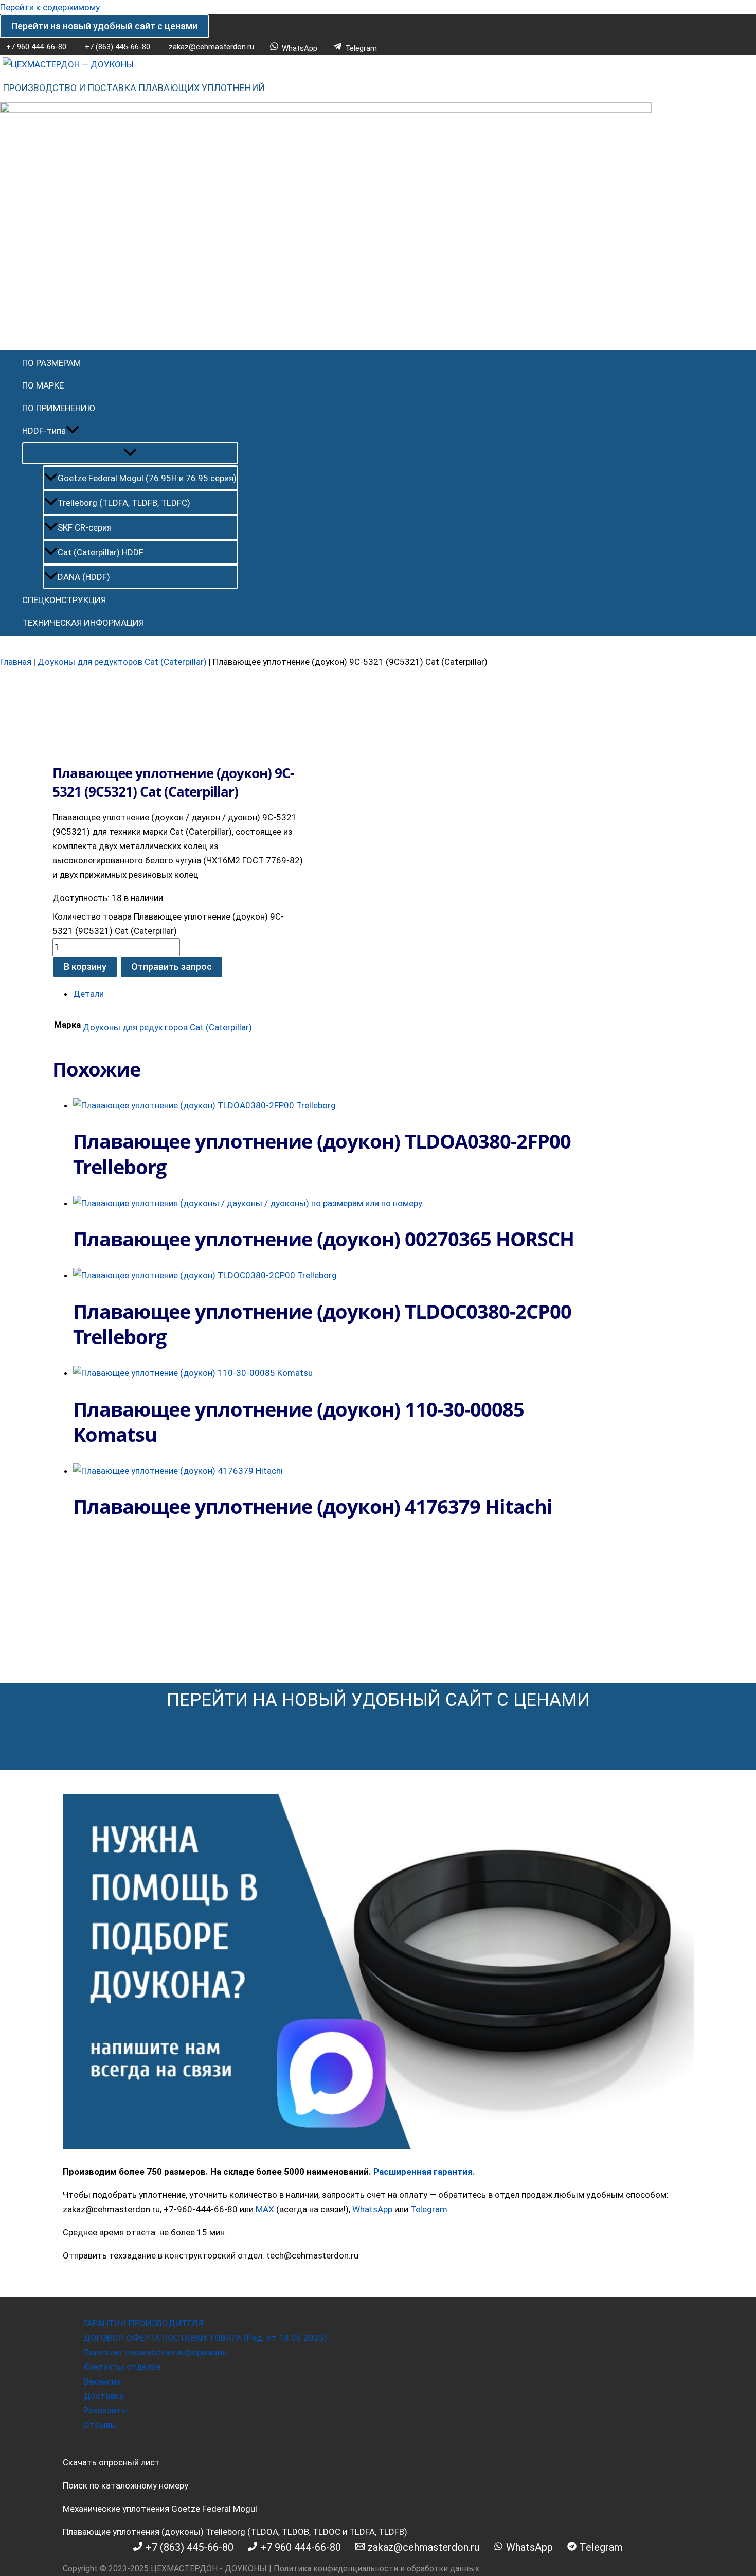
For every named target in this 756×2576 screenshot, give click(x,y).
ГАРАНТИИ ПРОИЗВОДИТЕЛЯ (143, 2323)
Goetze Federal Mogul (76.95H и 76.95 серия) (147, 478)
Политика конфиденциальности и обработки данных (376, 2569)
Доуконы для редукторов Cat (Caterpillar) (122, 662)
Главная (16, 662)
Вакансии (102, 2381)
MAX (265, 2209)
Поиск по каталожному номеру (125, 2485)
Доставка (104, 2396)
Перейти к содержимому (50, 7)
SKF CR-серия (85, 527)
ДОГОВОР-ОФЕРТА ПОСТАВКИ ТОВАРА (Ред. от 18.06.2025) (205, 2338)
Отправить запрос (172, 967)
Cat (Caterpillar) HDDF (101, 552)
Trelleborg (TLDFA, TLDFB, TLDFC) (124, 503)
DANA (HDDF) (84, 577)
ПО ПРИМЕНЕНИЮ (59, 408)
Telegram (429, 2209)
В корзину (85, 967)
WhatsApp (372, 2209)
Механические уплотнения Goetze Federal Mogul (160, 2509)
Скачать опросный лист (111, 2462)
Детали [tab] (88, 994)
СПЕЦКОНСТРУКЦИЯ (64, 600)
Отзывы (100, 2425)
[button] (104, 26)
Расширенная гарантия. (424, 2172)
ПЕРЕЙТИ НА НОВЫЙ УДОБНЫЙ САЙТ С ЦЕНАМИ (378, 1700)
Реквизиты (106, 2410)
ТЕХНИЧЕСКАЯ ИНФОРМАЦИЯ (83, 623)
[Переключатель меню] (130, 453)
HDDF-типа (44, 431)
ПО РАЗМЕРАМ (51, 363)
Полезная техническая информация (155, 2352)
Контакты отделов (122, 2367)
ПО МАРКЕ (43, 385)
